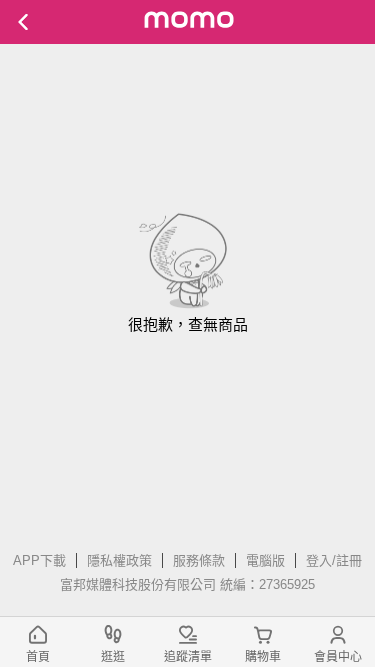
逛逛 (113, 657)
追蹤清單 (188, 657)
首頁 (38, 657)
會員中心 (338, 657)
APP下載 (39, 560)
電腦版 (265, 560)
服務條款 (199, 560)
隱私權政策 (119, 560)
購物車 (263, 657)
